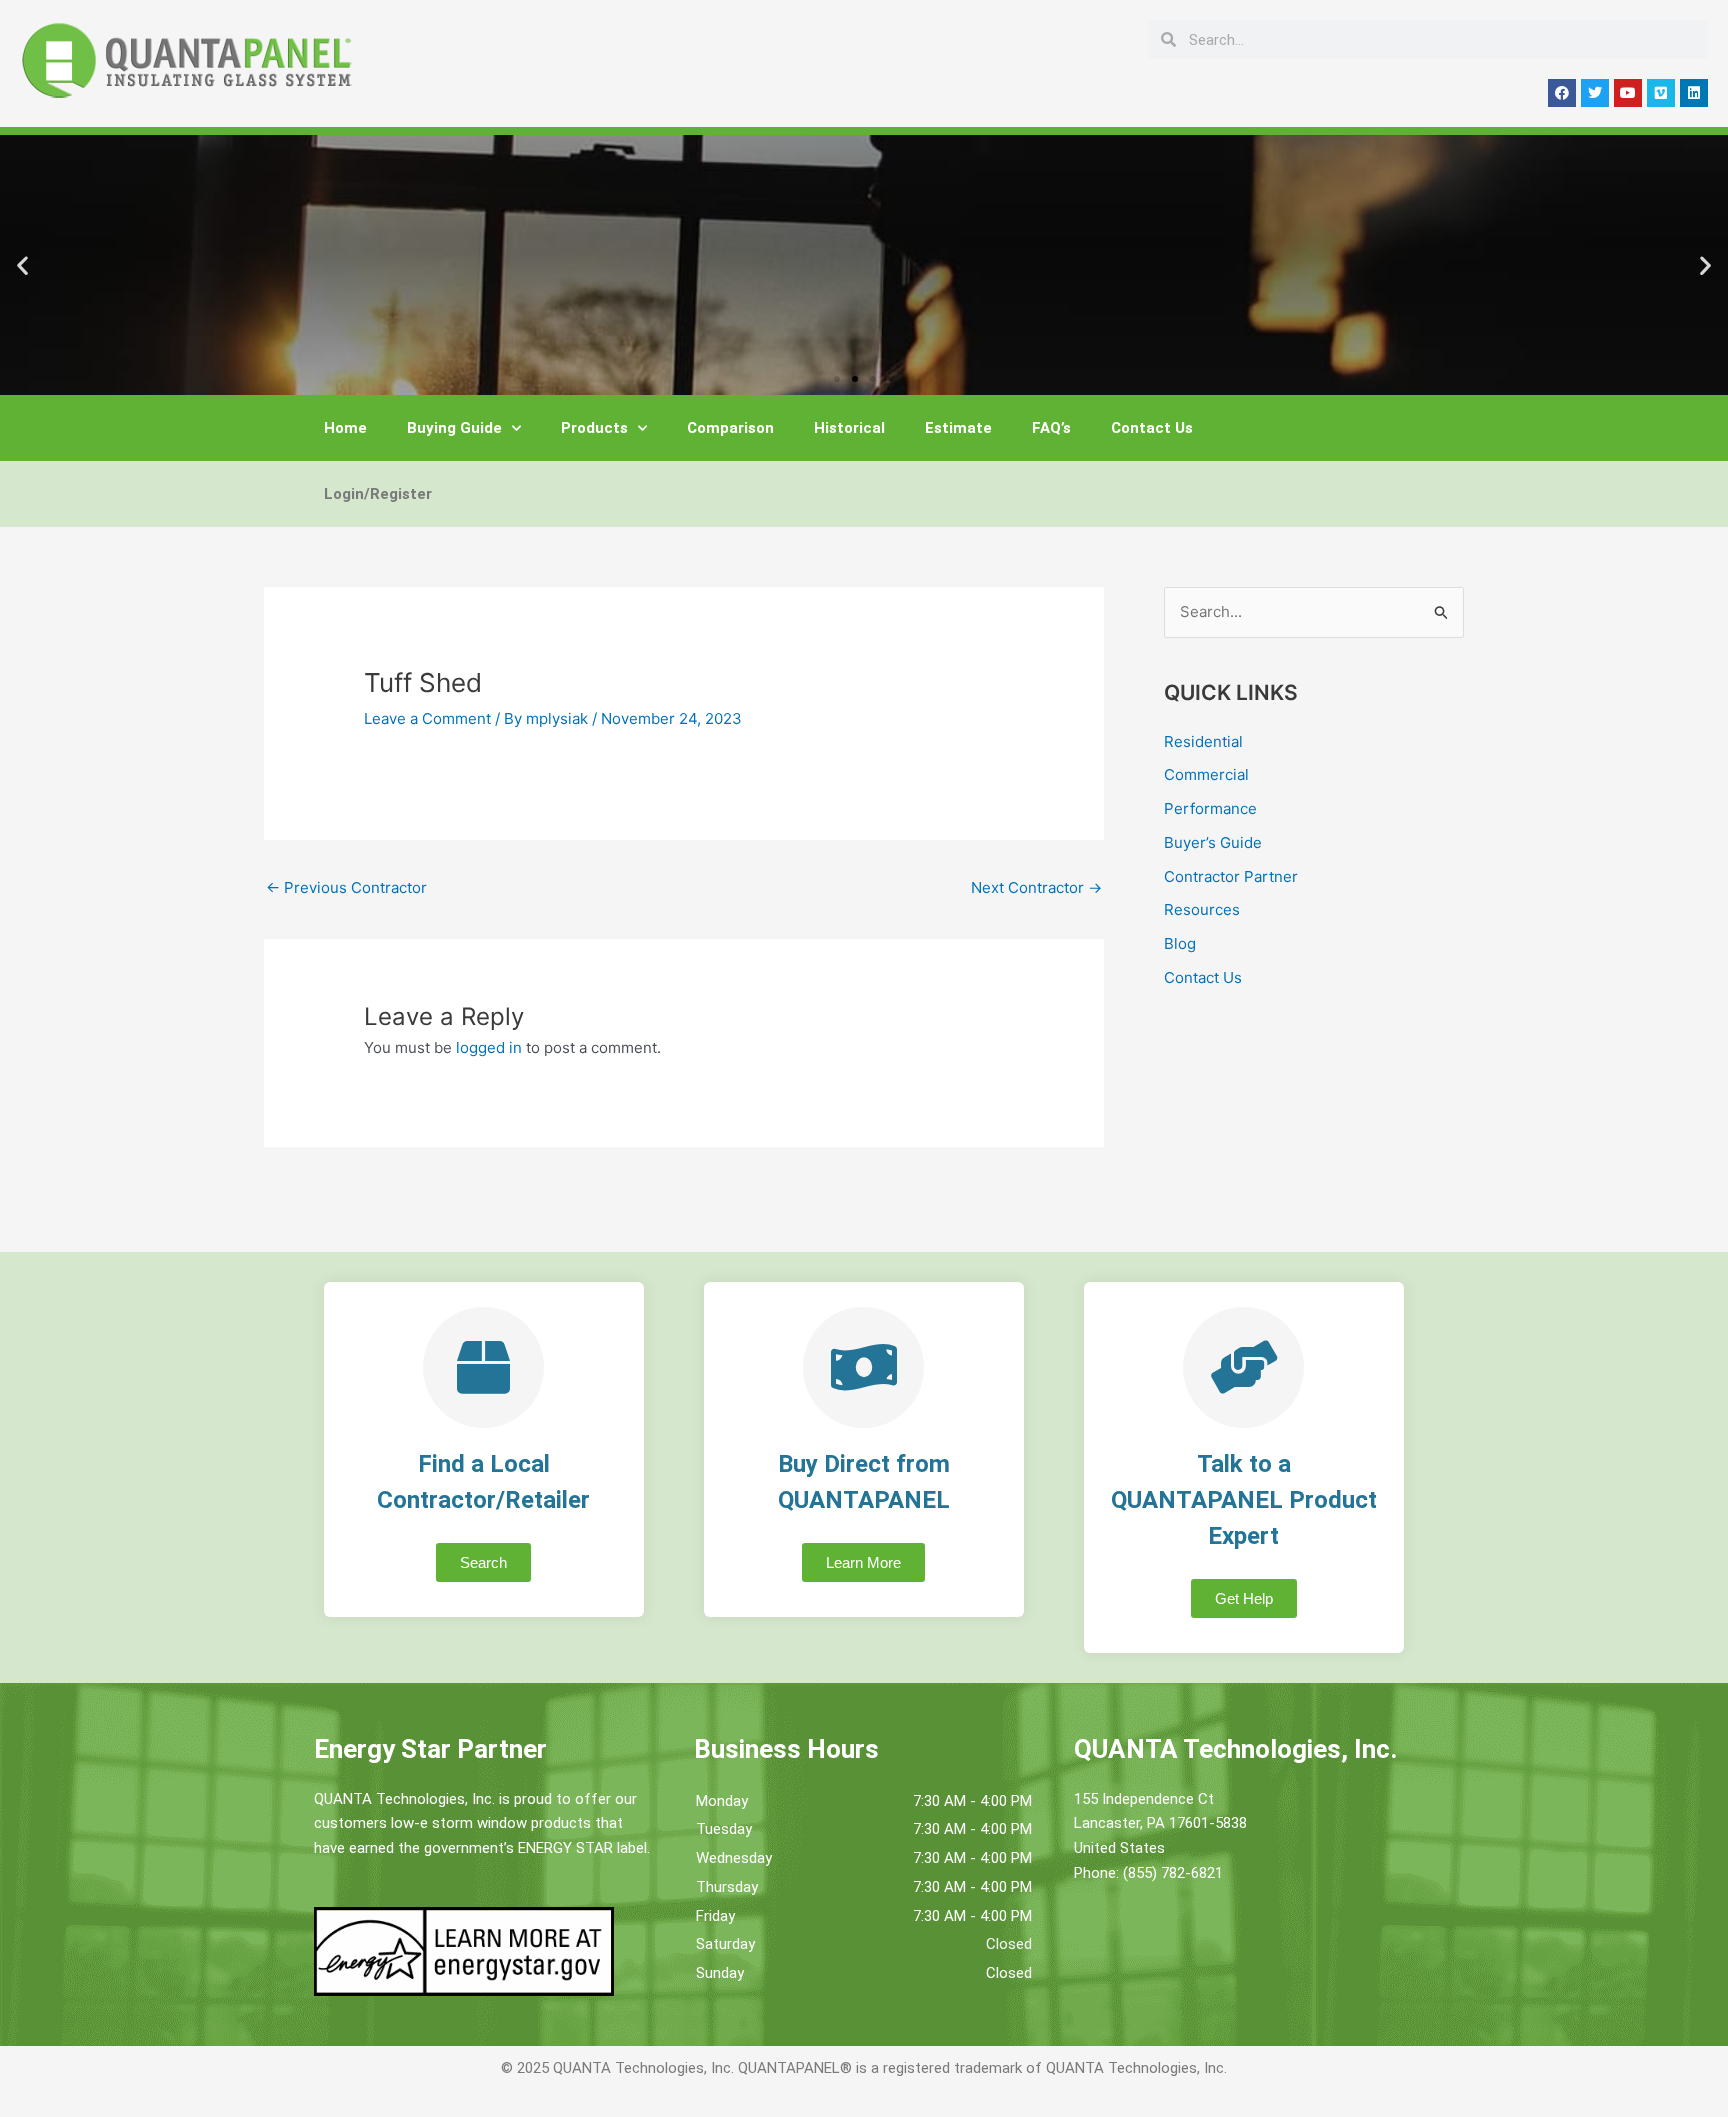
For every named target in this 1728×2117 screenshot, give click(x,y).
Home (345, 428)
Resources (1202, 909)
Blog (1180, 943)
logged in (489, 1047)
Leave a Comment (427, 718)
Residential (1203, 741)
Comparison (730, 428)
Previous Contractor (346, 887)
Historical (849, 428)
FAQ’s (1051, 428)
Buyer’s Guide (1213, 842)
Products (594, 428)
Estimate (958, 428)
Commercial (1206, 774)
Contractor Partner (1231, 876)
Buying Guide (454, 428)
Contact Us (1152, 428)
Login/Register (378, 494)
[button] (22, 265)
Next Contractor (1036, 887)
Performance (1210, 808)
